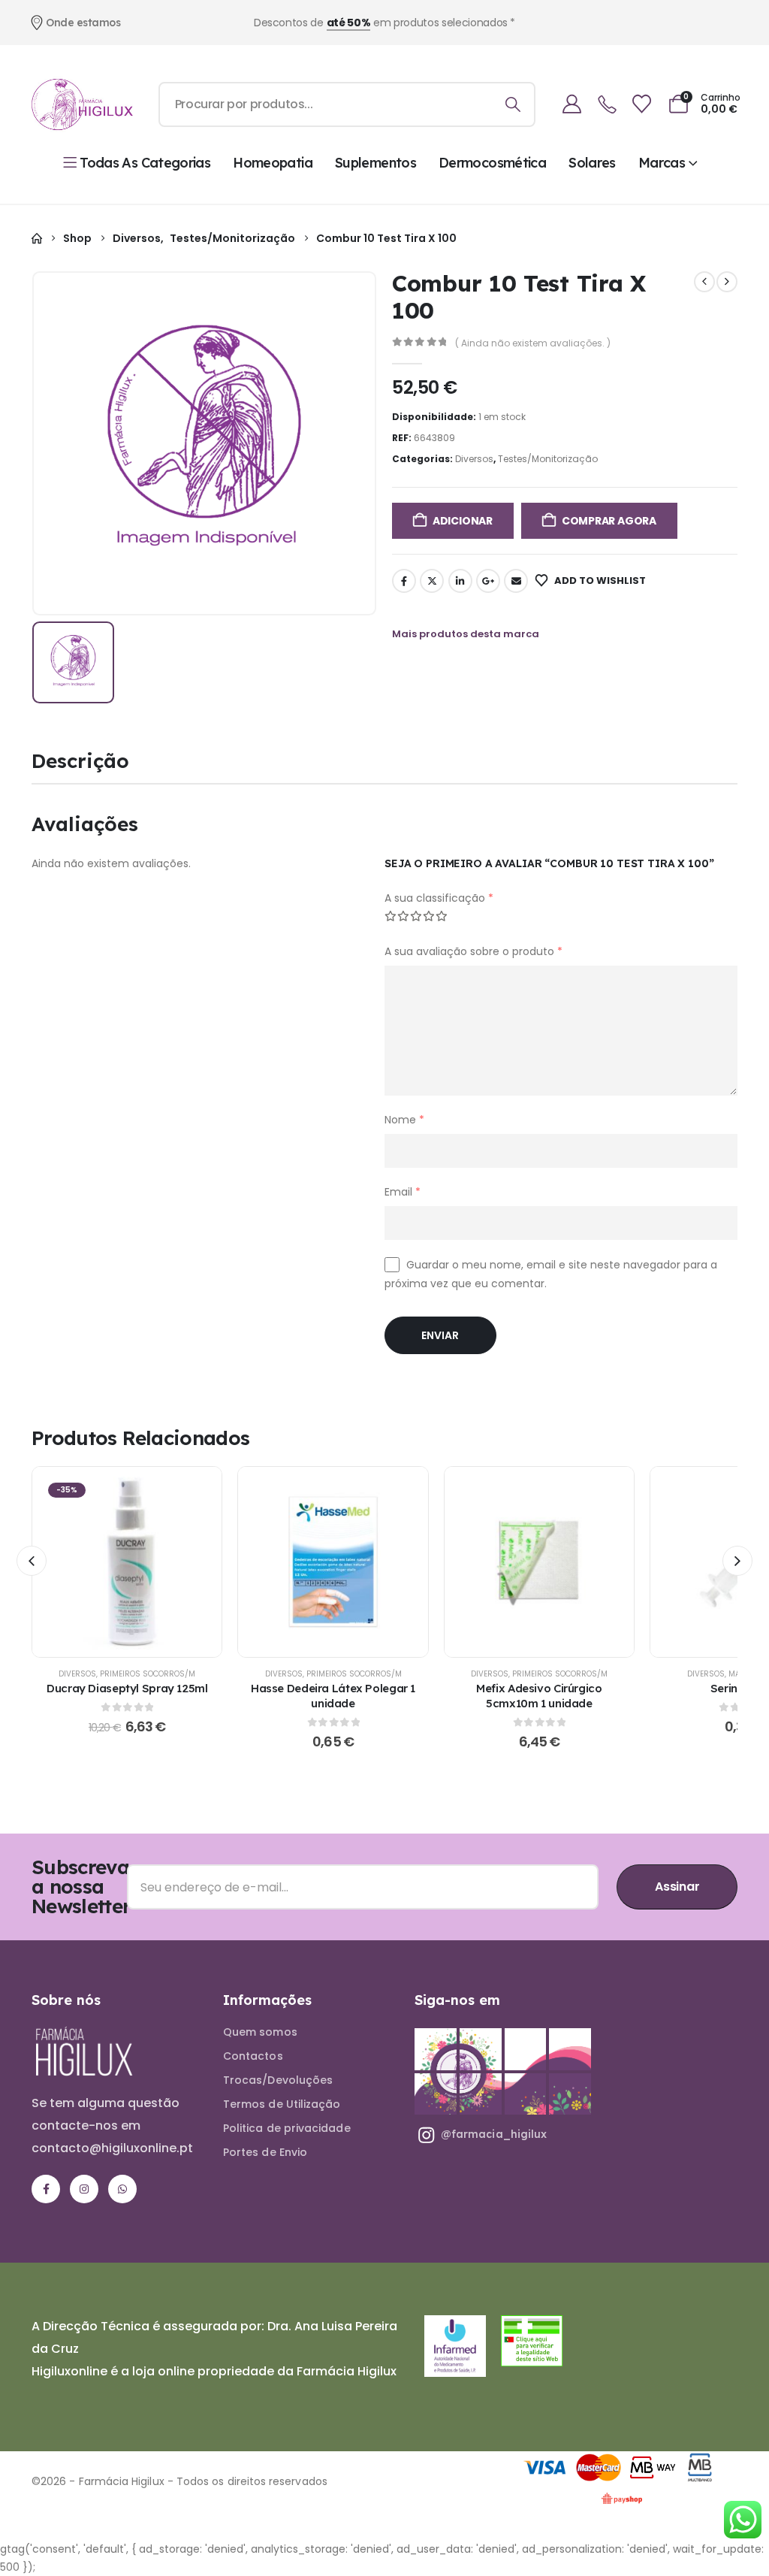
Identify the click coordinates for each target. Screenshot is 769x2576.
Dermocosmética (492, 163)
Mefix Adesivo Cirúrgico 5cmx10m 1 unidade (539, 1696)
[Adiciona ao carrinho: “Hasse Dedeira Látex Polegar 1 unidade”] (333, 1562)
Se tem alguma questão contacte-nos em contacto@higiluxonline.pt (112, 2126)
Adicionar (463, 521)
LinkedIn (460, 581)
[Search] (513, 104)
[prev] (704, 282)
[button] (32, 1561)
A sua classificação (439, 898)
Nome (404, 1120)
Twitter (432, 581)
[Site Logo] (82, 104)
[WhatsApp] (122, 2189)
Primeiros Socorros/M (148, 1674)
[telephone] (607, 105)
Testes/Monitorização (548, 459)
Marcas (662, 163)
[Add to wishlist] (89, 1562)
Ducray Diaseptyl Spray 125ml (127, 1688)
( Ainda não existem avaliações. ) (533, 343)
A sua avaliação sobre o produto (473, 951)
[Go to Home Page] (37, 239)
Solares (592, 163)
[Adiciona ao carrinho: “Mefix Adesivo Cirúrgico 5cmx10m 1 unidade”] (539, 1562)
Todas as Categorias (145, 163)
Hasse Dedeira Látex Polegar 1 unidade (333, 1696)
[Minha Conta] (572, 104)
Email (516, 581)
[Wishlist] (642, 104)
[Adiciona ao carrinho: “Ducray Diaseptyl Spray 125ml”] (127, 1562)
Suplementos (375, 163)
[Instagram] (84, 2189)
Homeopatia (273, 163)
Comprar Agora (609, 521)
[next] (727, 282)
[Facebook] (46, 2189)
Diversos (474, 459)
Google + (488, 581)
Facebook (404, 581)
